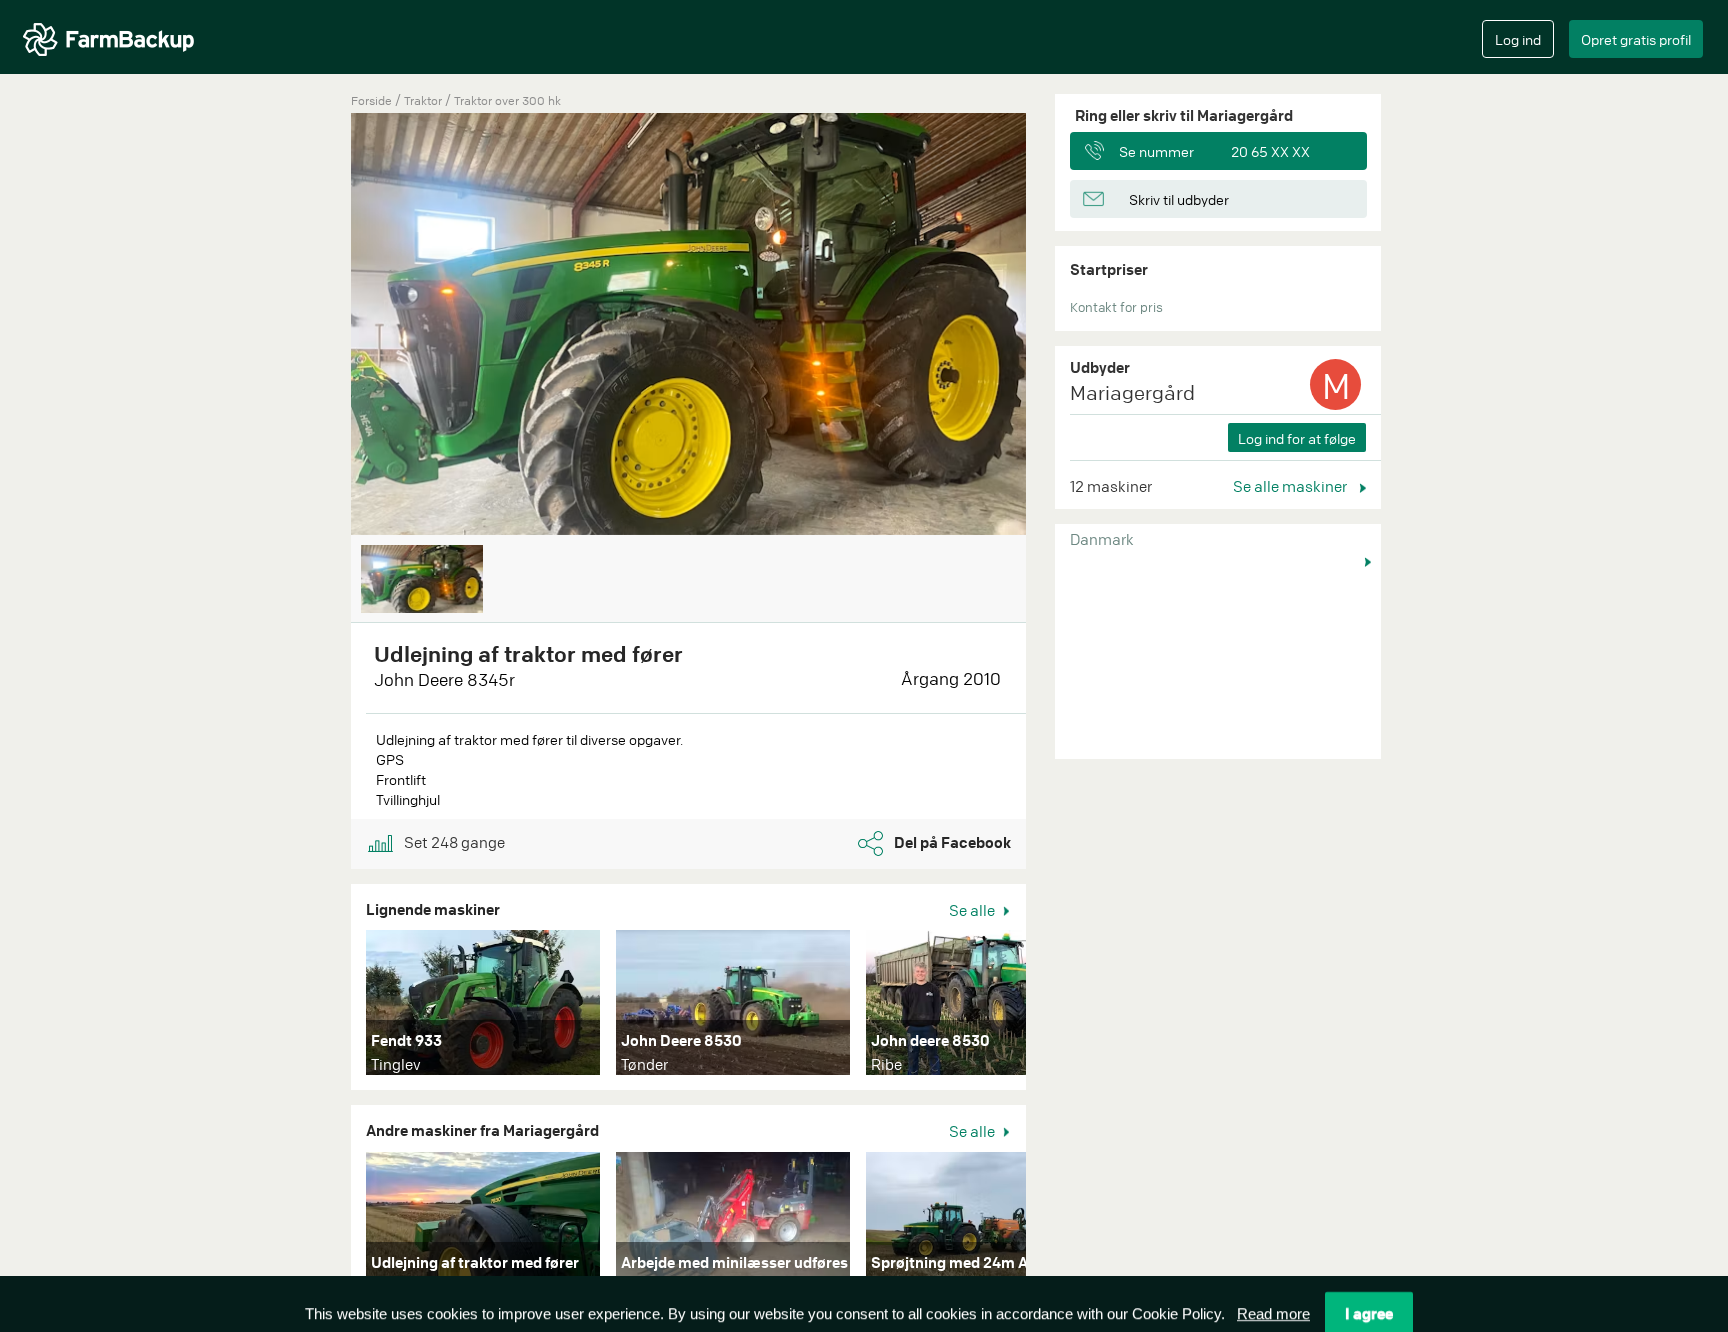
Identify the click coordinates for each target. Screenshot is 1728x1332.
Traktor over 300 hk (507, 100)
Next (1056, 1007)
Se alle (973, 910)
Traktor (424, 100)
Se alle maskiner (1291, 486)
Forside (371, 100)
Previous (321, 326)
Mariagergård (1132, 392)
